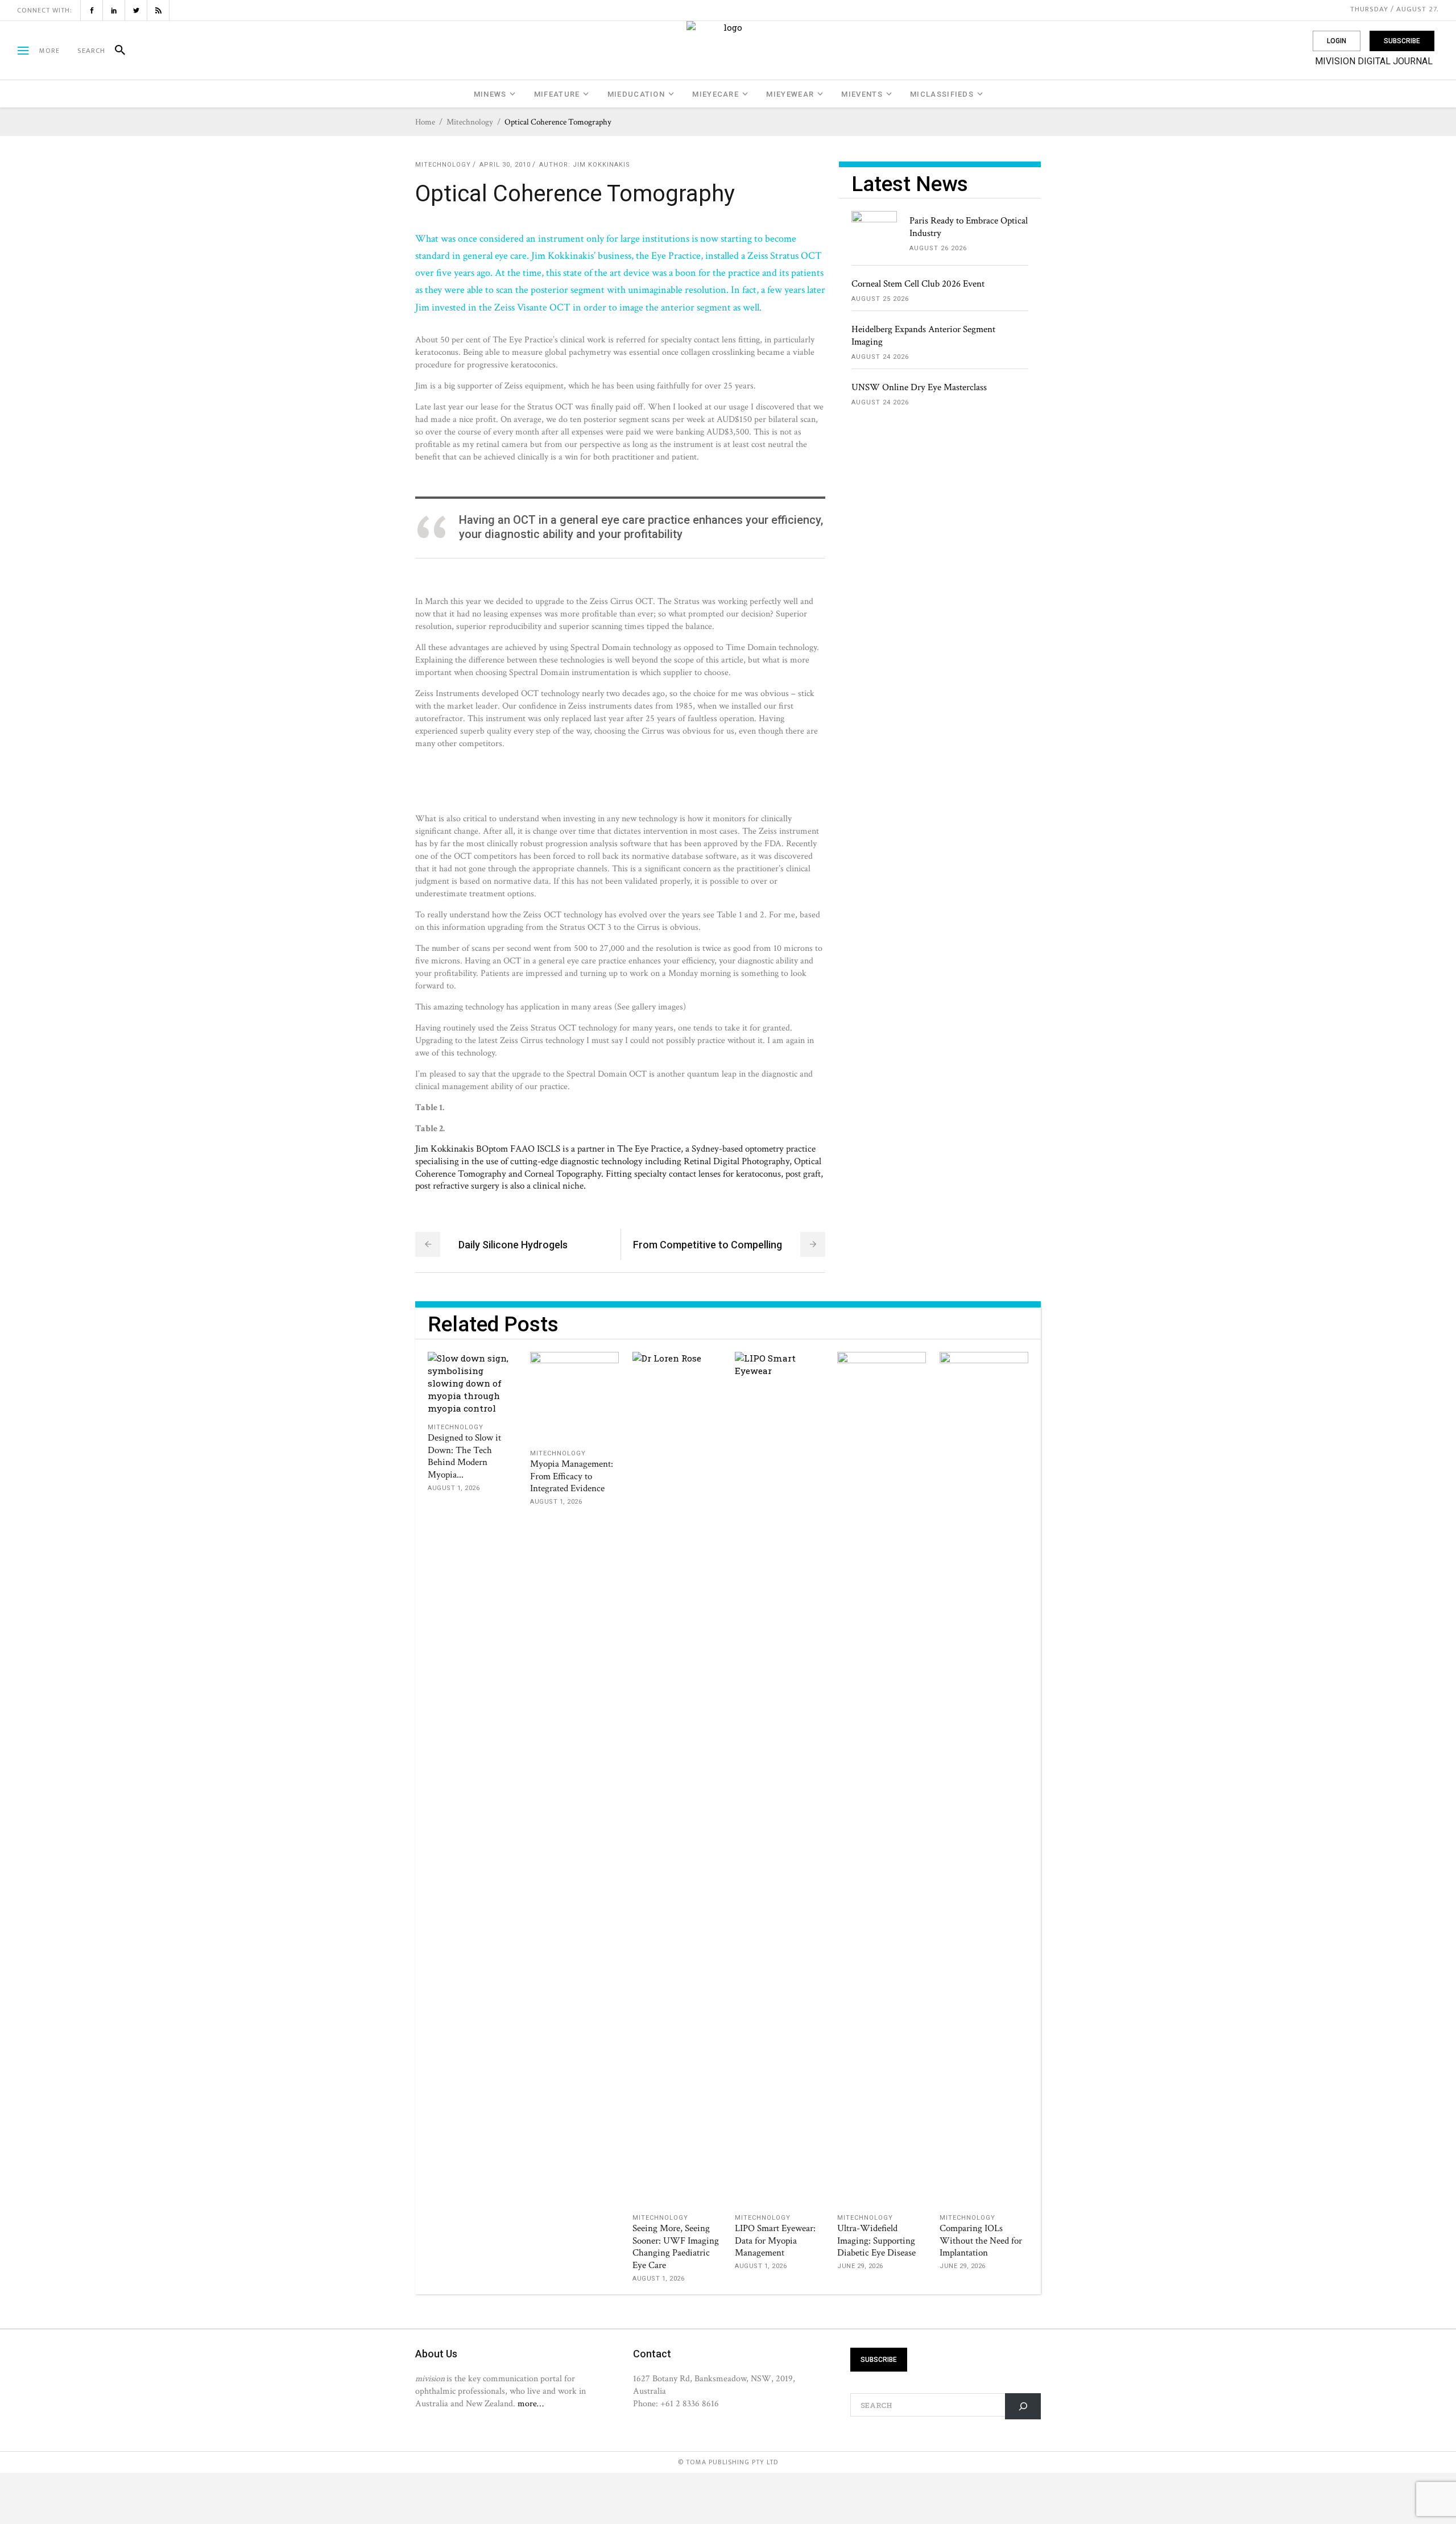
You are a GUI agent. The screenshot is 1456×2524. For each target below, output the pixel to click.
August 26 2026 (938, 248)
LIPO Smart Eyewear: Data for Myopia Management (775, 2241)
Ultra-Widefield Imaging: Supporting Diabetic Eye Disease (876, 2241)
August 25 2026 (880, 299)
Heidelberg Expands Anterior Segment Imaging (923, 336)
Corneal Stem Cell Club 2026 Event (918, 284)
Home (425, 122)
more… (531, 2403)
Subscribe (1402, 41)
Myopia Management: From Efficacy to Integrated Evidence (572, 1476)
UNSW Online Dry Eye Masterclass (919, 387)
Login (1337, 41)
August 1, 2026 (454, 1488)
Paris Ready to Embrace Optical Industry (969, 227)
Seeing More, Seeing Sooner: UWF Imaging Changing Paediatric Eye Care (676, 2247)
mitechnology (470, 122)
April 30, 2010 (505, 165)
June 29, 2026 (860, 2266)
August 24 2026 (880, 357)
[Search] (115, 51)
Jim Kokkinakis (601, 165)
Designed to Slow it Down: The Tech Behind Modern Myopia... (464, 1457)
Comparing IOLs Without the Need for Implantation (981, 2241)
